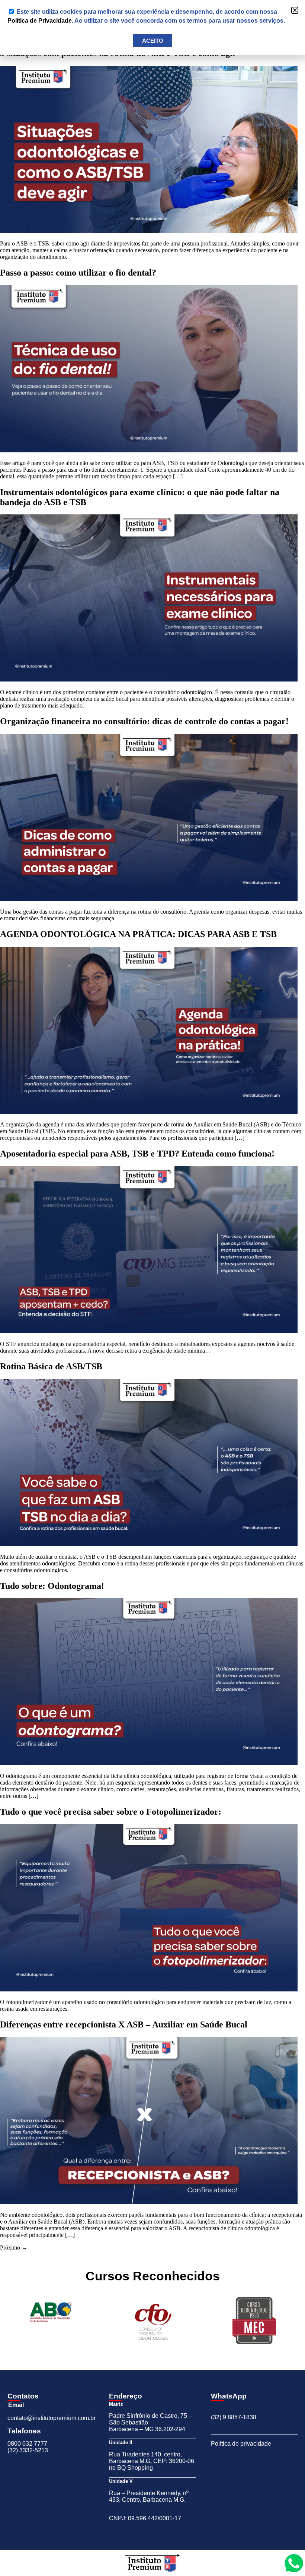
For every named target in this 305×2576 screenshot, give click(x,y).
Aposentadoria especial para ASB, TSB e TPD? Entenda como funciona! (137, 1154)
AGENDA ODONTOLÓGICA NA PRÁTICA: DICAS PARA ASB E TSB (138, 934)
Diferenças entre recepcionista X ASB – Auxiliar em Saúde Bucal (124, 2024)
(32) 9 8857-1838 (234, 2417)
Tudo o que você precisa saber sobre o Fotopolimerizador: (111, 1812)
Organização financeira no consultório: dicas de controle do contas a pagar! (144, 721)
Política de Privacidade (40, 21)
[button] (295, 10)
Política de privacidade (241, 2444)
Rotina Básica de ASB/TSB (51, 1366)
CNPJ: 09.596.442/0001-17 (145, 2518)
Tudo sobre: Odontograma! (52, 1586)
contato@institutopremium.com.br (52, 2418)
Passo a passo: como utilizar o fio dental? (78, 273)
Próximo (14, 2248)
